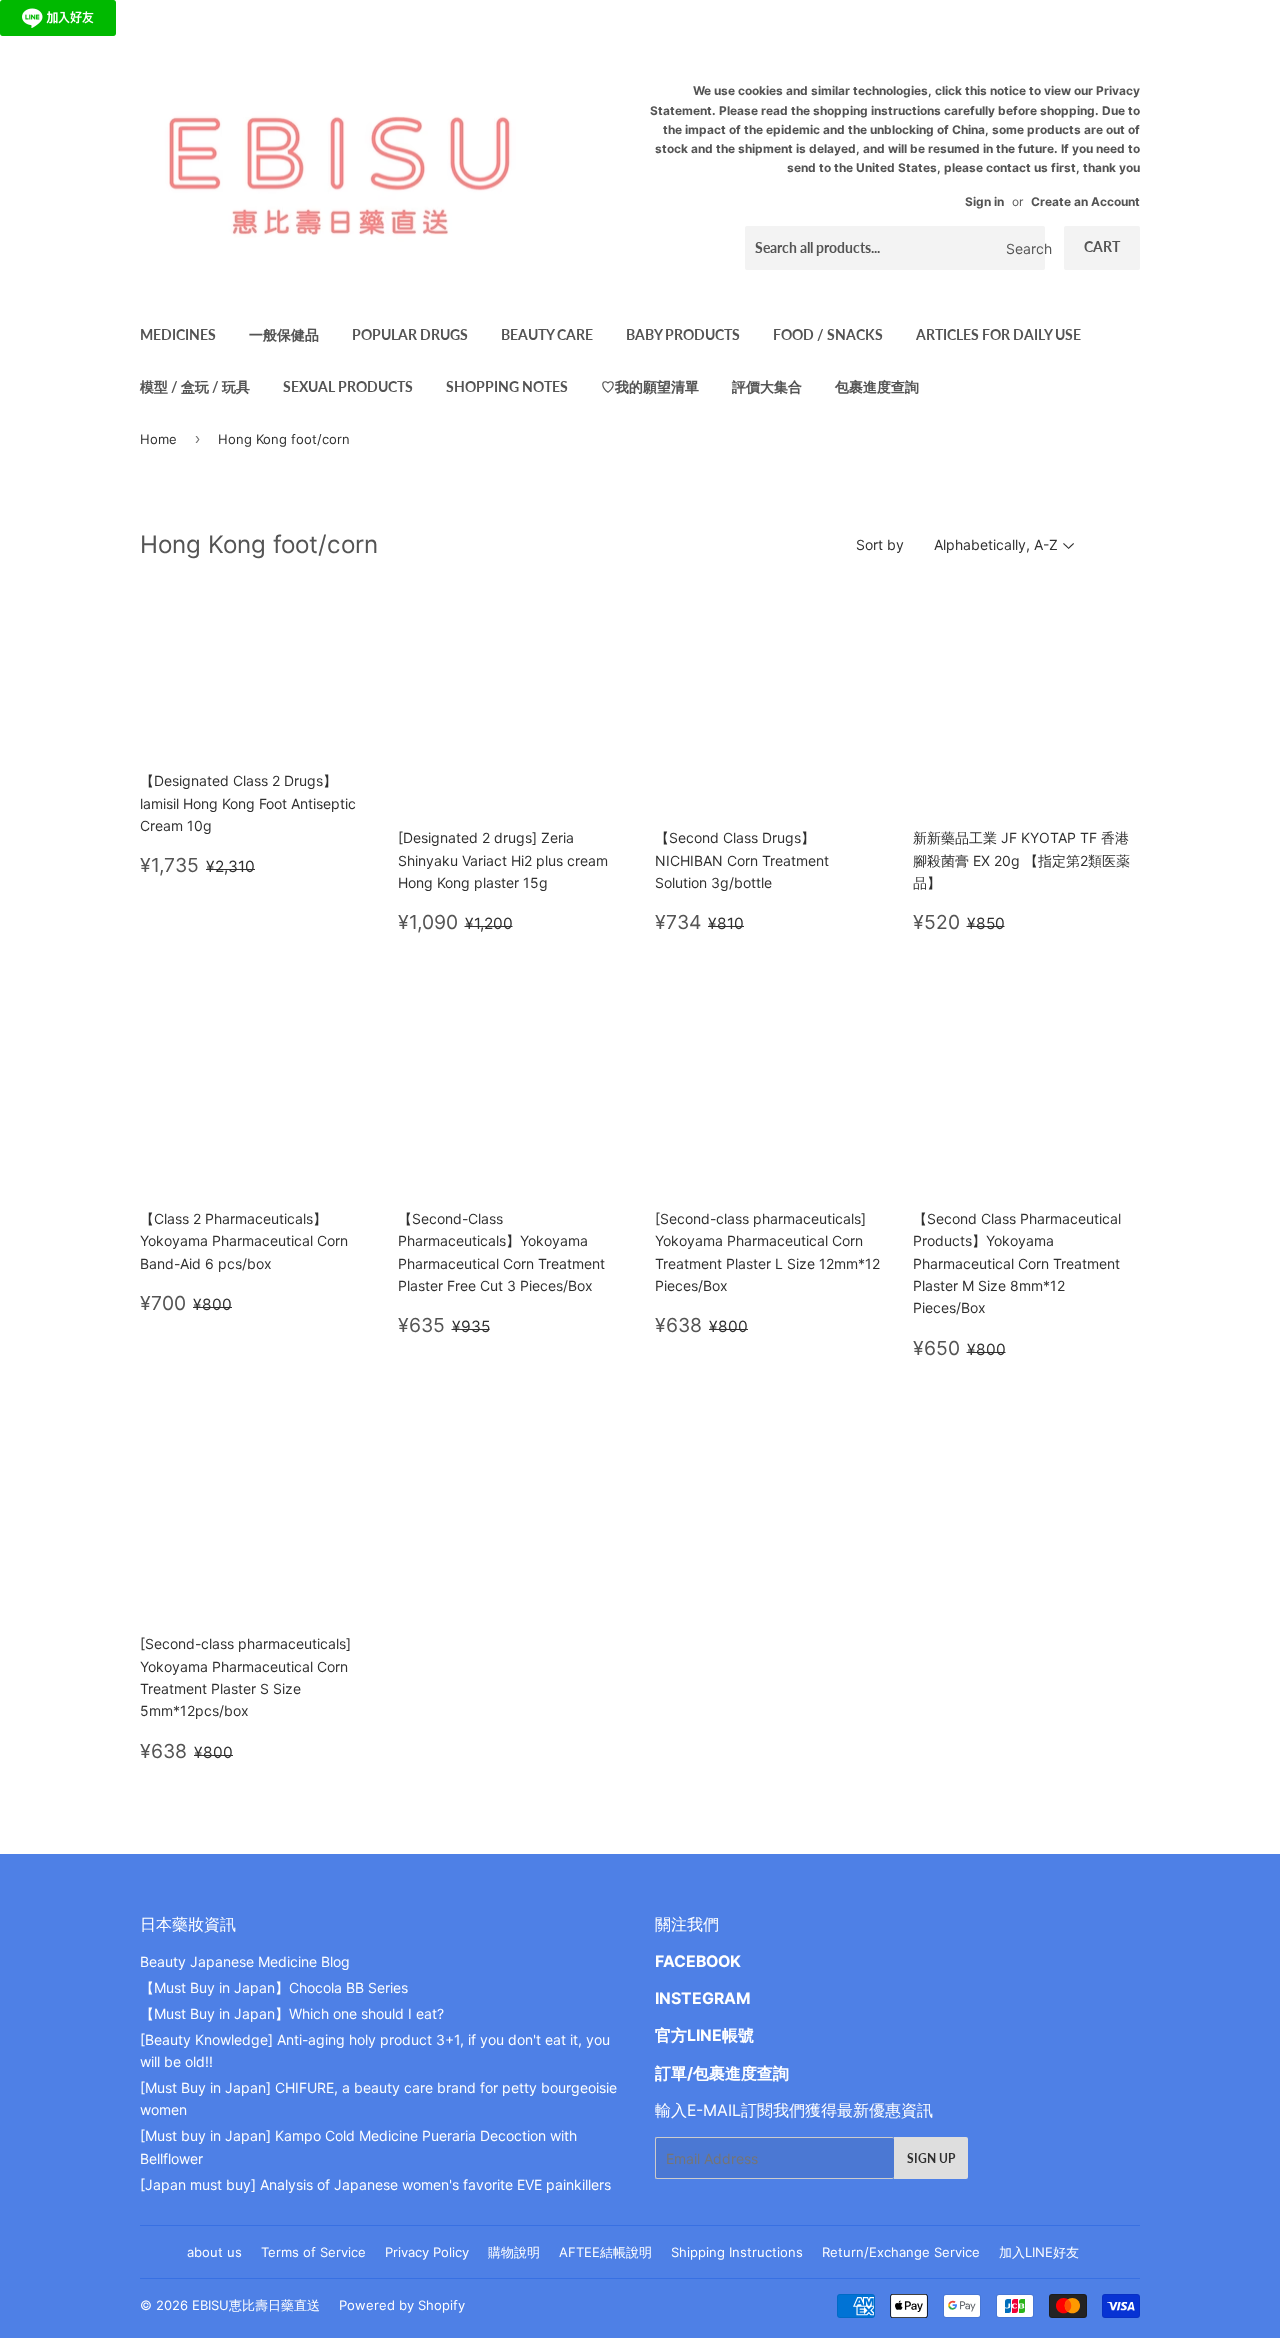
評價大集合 (767, 386)
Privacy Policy (427, 2252)
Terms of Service (313, 2252)
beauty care (547, 334)
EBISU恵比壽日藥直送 (256, 2305)
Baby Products (683, 334)
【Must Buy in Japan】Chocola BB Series (274, 1987)
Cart (1102, 246)
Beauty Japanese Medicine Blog (245, 1961)
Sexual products (348, 386)
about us (214, 2252)
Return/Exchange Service (901, 2252)
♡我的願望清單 (650, 386)
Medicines (178, 334)
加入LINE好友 (1039, 2252)
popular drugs (410, 334)
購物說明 (514, 2252)
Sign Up (931, 2158)
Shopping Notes (507, 386)
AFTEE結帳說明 (605, 2252)
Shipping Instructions (737, 2252)
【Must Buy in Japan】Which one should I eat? (292, 2013)
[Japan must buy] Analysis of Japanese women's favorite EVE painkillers (375, 2184)
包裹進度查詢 (877, 386)
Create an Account (1085, 201)
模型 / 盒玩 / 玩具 (195, 386)
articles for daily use (998, 334)
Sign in (984, 201)
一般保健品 (284, 334)
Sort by (880, 544)
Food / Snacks (828, 334)
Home (158, 439)
